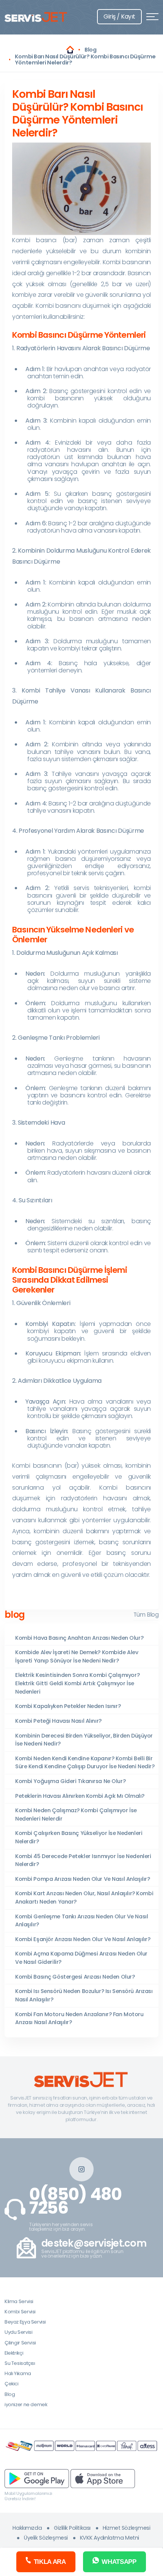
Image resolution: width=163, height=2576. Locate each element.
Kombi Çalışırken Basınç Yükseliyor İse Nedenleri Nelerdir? (79, 1837)
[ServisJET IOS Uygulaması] (103, 2478)
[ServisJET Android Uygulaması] (37, 2478)
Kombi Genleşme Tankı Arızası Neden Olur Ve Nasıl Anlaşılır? (81, 1921)
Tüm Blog (146, 1615)
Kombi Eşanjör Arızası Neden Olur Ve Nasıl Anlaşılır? (83, 1939)
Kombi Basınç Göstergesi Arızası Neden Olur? (75, 1977)
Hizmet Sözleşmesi (127, 2528)
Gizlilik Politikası (72, 2528)
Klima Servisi (19, 2301)
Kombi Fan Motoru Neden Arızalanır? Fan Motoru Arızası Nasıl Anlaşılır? (79, 2018)
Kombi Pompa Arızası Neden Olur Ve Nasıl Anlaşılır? (82, 1879)
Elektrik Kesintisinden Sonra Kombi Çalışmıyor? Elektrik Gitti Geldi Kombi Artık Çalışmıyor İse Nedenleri (77, 1683)
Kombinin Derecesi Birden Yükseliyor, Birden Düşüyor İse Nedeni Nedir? (84, 1740)
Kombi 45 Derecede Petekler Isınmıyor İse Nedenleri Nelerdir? (83, 1860)
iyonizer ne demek (26, 2404)
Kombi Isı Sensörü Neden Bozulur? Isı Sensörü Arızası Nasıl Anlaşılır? (84, 1995)
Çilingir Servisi (20, 2343)
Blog (10, 2394)
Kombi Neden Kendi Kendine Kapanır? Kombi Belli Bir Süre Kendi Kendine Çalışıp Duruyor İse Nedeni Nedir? (85, 1763)
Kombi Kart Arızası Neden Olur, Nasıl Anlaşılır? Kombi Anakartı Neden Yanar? (84, 1898)
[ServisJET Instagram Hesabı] (81, 2169)
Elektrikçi (14, 2353)
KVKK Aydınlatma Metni (110, 2538)
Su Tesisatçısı (20, 2363)
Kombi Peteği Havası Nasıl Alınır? (58, 1721)
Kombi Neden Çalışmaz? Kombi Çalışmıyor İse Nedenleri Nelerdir (76, 1814)
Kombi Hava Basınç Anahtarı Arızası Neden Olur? (79, 1638)
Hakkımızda (27, 2528)
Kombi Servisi (20, 2312)
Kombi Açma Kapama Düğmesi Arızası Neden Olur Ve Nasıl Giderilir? (81, 1958)
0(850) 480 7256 (75, 2201)
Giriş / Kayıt (119, 16)
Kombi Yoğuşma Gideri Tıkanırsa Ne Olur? (70, 1781)
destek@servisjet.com (94, 2243)
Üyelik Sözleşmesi (46, 2538)
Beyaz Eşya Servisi (25, 2322)
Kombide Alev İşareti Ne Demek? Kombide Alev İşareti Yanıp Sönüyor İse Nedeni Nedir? (77, 1656)
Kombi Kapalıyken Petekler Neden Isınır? (68, 1706)
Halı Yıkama (18, 2373)
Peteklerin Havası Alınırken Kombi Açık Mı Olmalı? (80, 1796)
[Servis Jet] (70, 50)
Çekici (12, 2384)
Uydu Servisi (18, 2332)
